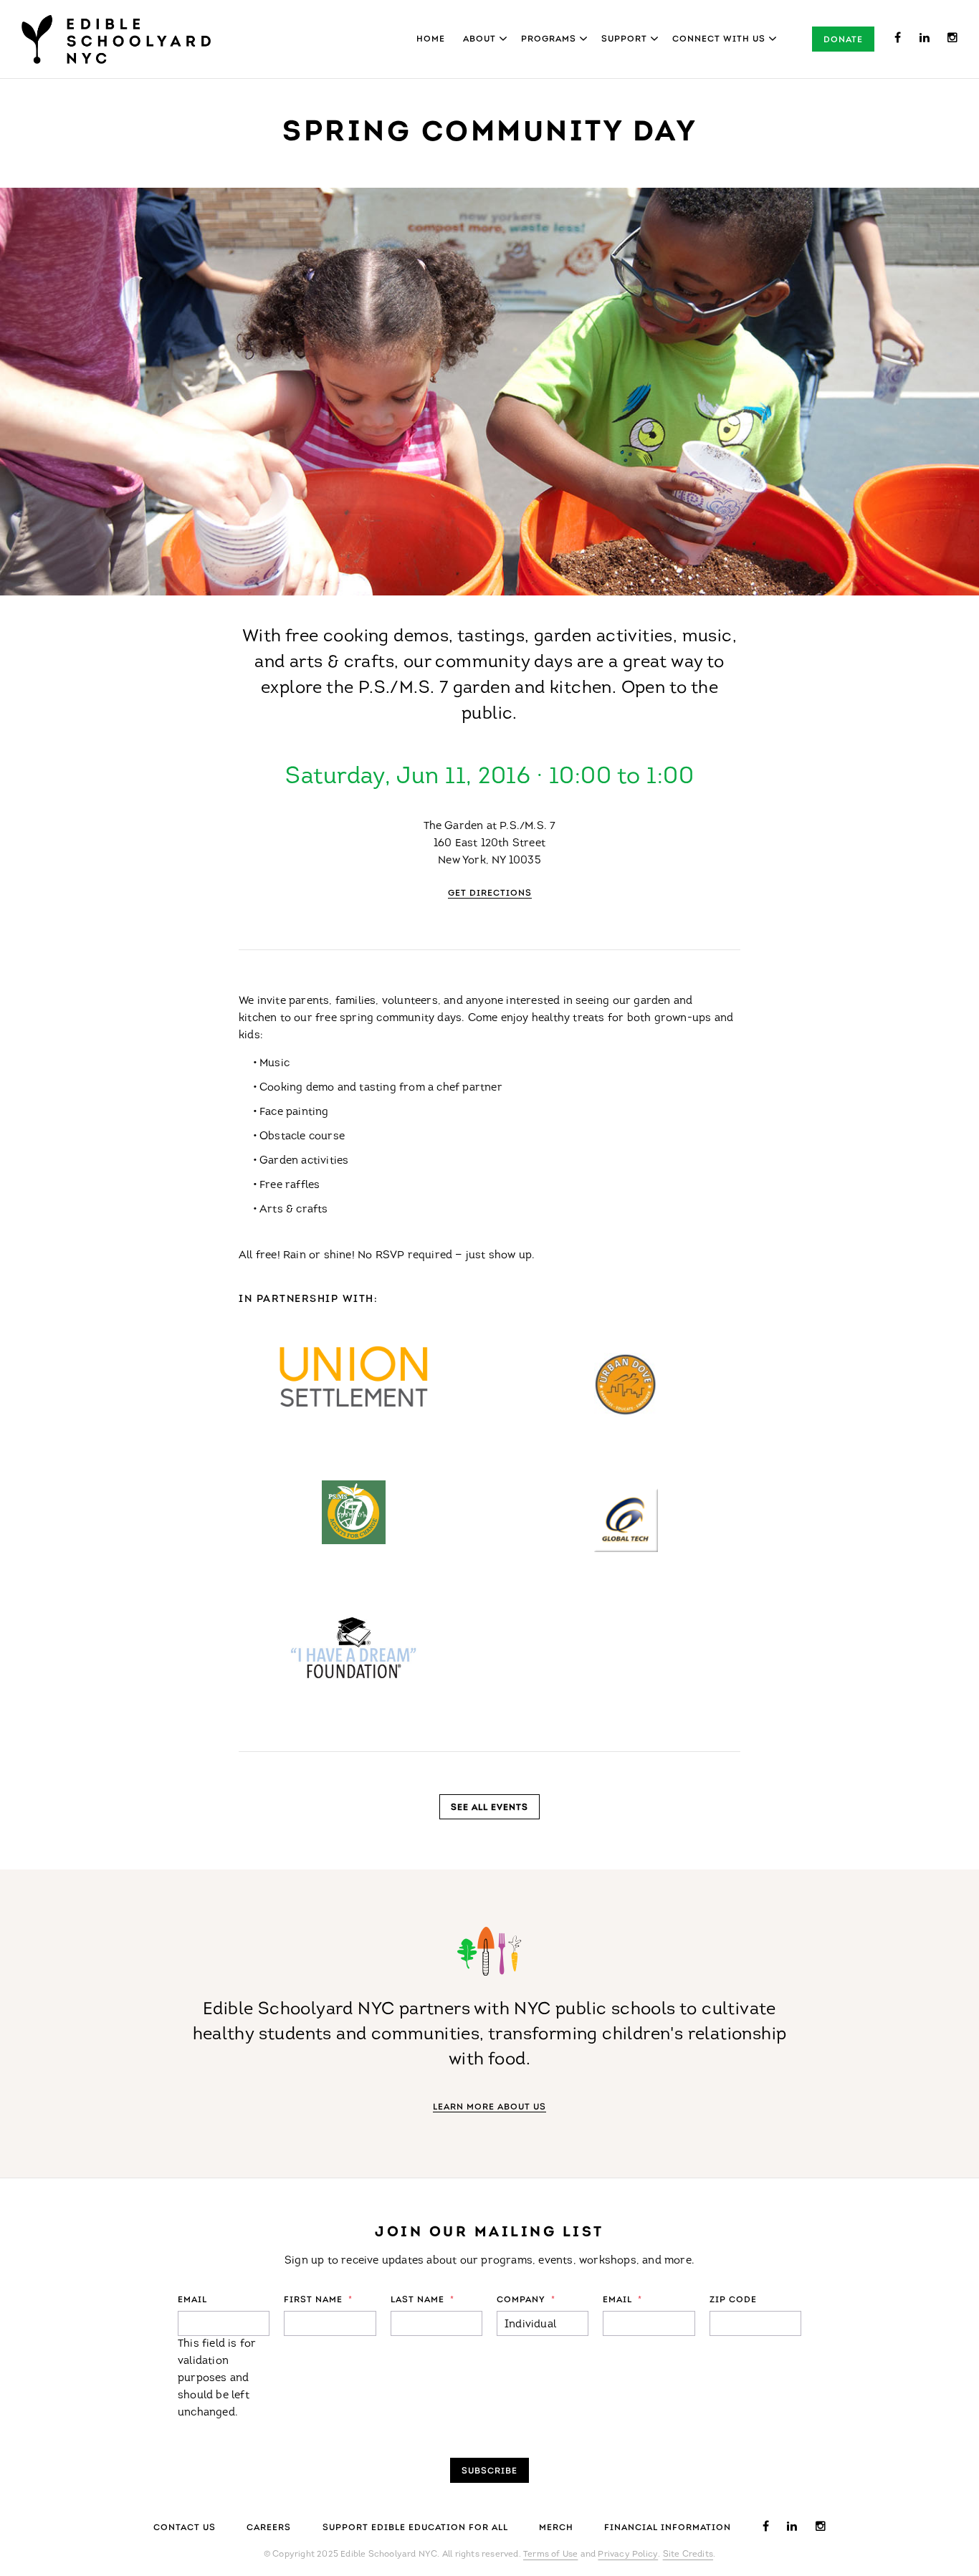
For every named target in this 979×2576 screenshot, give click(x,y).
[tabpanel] (489, 392)
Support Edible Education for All (415, 2528)
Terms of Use (550, 2555)
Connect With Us (719, 39)
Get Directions (490, 894)
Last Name (422, 2300)
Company (526, 2300)
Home (431, 39)
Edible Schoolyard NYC (116, 39)
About (479, 39)
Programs (549, 39)
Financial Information (668, 2528)
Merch (556, 2528)
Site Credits (688, 2555)
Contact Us (185, 2528)
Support (624, 39)
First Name (318, 2300)
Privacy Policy (628, 2555)
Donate (843, 40)
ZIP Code (733, 2300)
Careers (269, 2528)
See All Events (489, 1808)
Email (192, 2300)
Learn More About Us (489, 2107)
